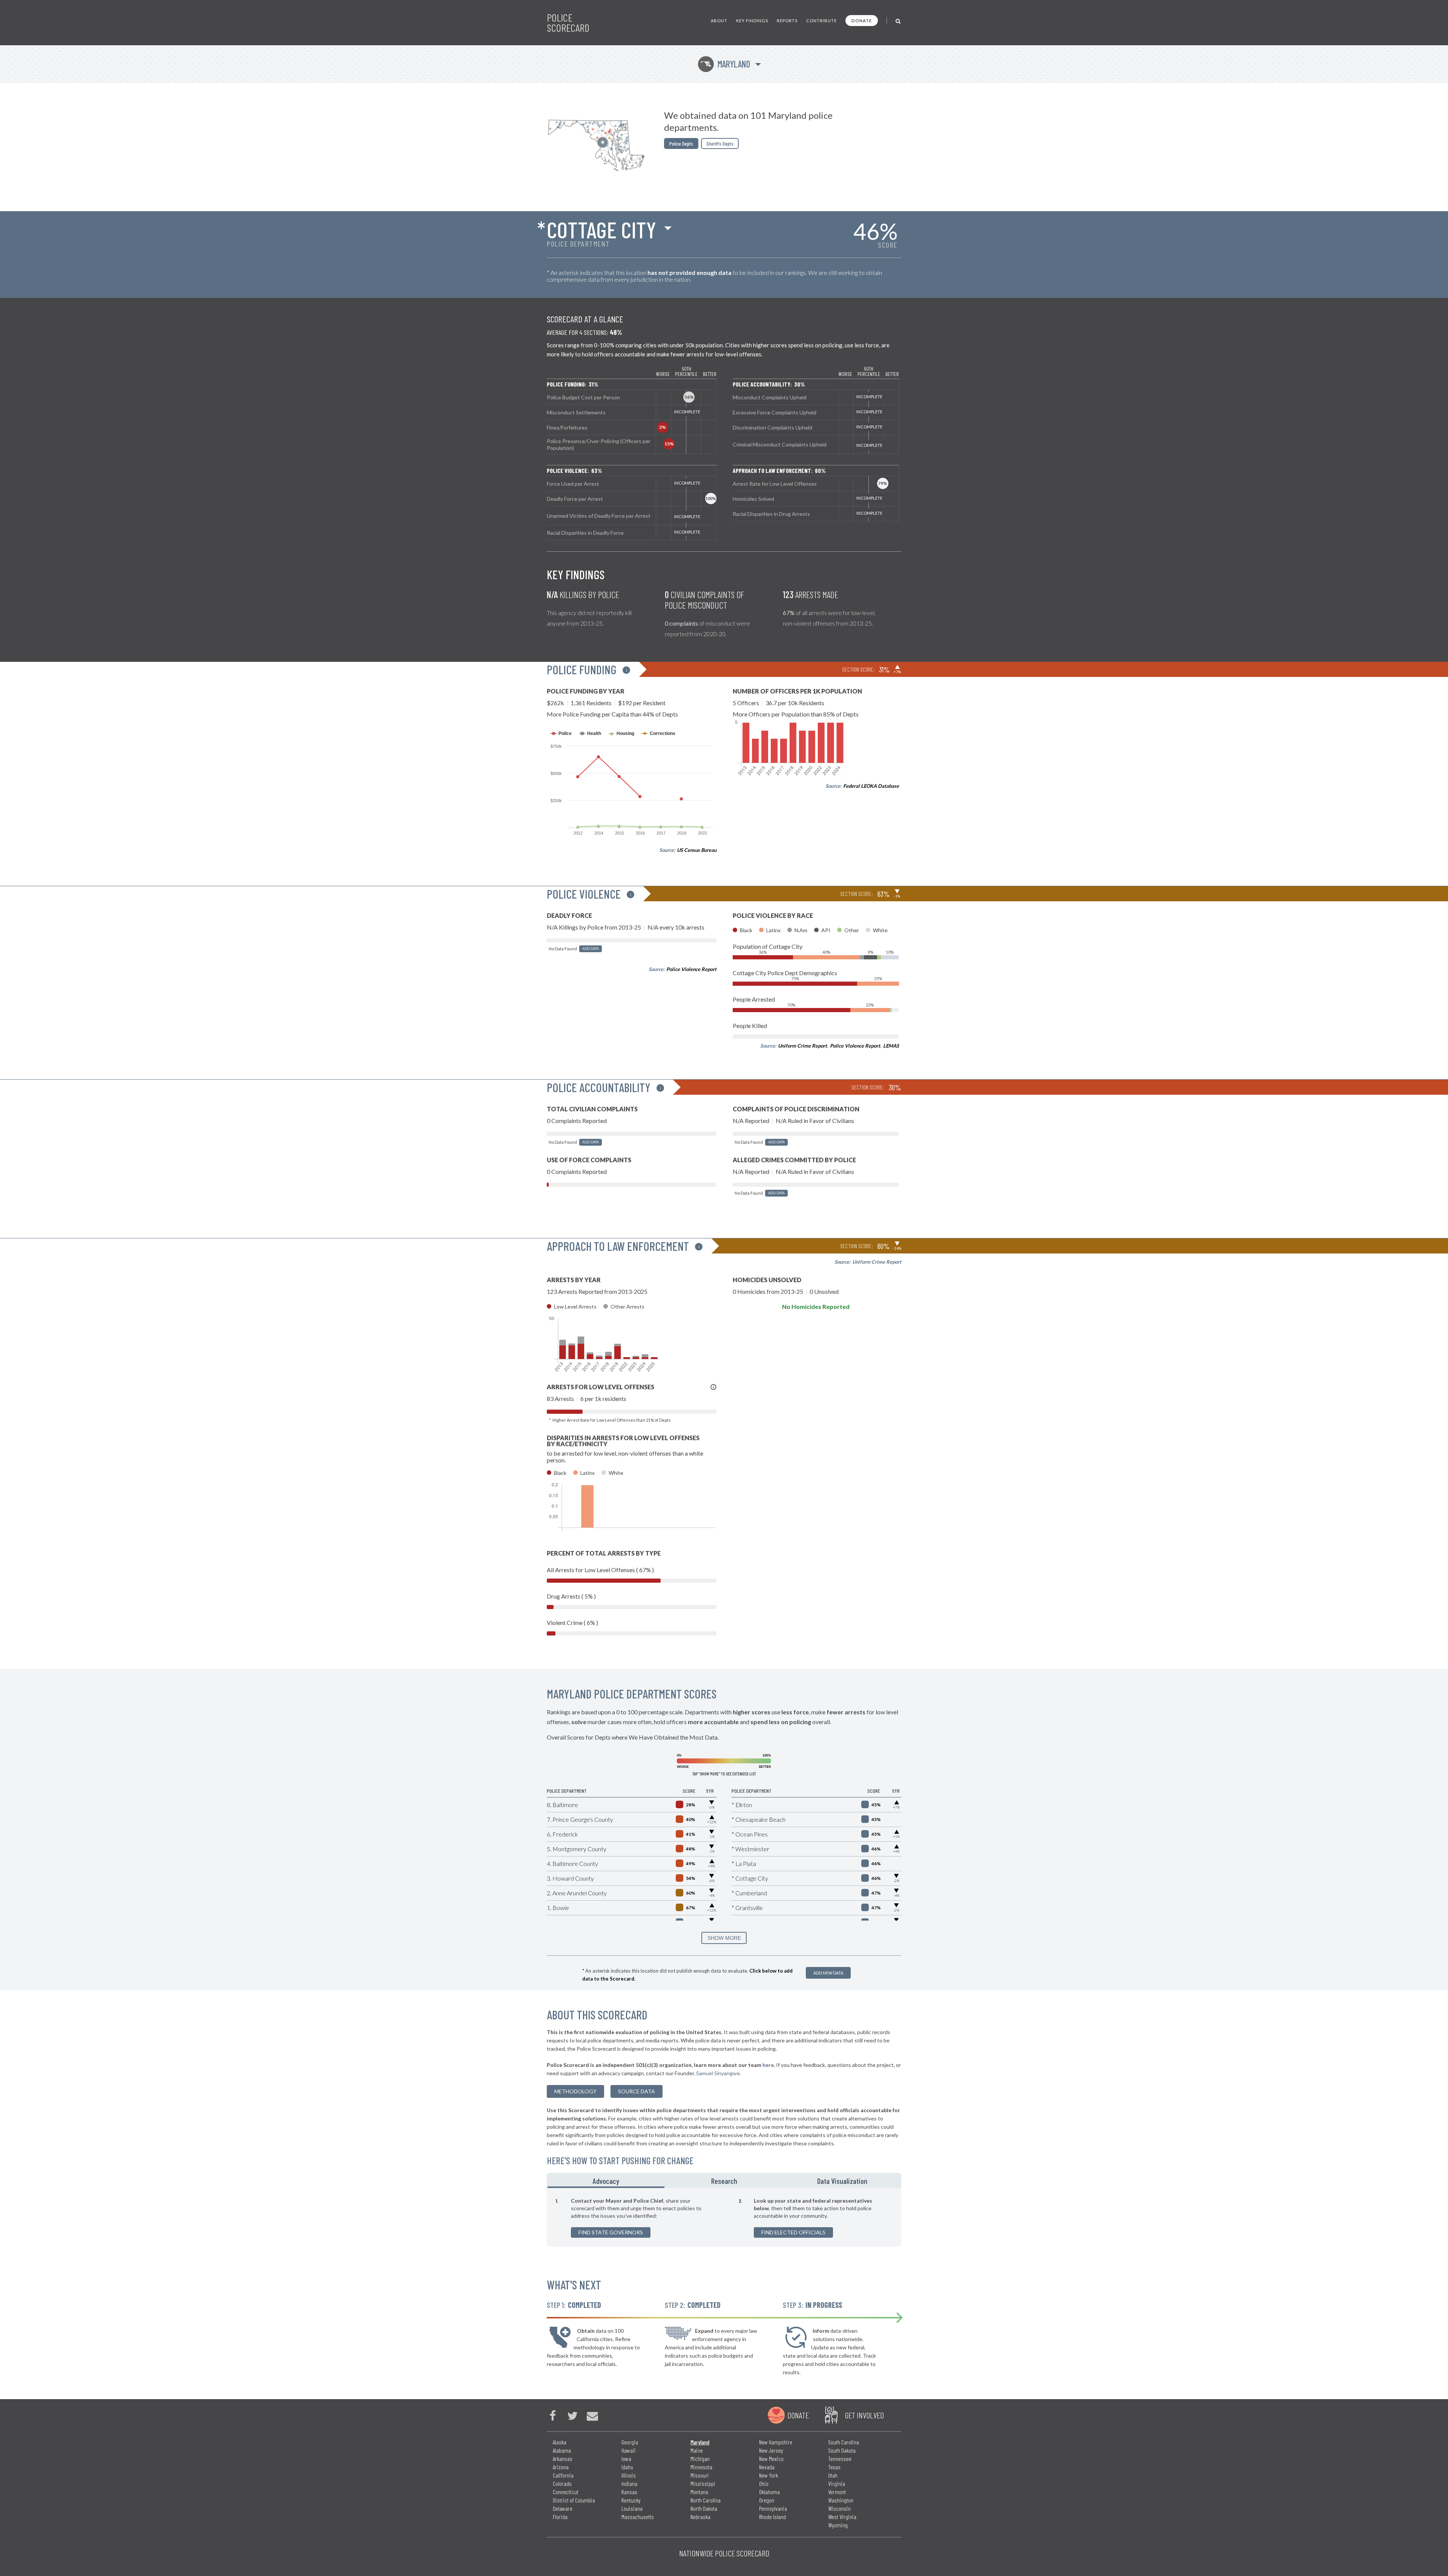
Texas (834, 2467)
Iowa (626, 2459)
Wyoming (838, 2525)
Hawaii (629, 2450)
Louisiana (632, 2508)
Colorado (562, 2483)
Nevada (767, 2467)
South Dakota (842, 2450)
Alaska (560, 2442)
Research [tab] (724, 2181)
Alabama (562, 2450)
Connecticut (566, 2492)
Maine (697, 2450)
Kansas (629, 2492)
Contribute (821, 21)
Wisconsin (839, 2508)
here (768, 2065)
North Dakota (704, 2508)
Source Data (637, 2091)
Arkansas (563, 2459)
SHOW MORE (724, 1938)
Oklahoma (769, 2492)
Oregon (767, 2500)
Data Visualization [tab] (842, 2181)
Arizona (561, 2467)
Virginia (837, 2483)
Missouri (700, 2475)
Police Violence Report (691, 969)
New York (768, 2475)
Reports (787, 21)
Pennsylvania (773, 2508)
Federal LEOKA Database (871, 786)
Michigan (700, 2459)
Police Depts (681, 143)
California (563, 2475)
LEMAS (891, 1046)
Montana (699, 2492)
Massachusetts (638, 2517)
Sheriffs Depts (720, 143)
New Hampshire (776, 2442)
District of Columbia (574, 2500)
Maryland (725, 64)
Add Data (591, 949)
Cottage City (601, 229)
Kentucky (631, 2500)
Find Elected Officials (793, 2232)
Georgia (630, 2442)
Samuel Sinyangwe (718, 2073)
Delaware (563, 2508)
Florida (560, 2517)
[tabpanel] (724, 2217)
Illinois (629, 2475)
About (719, 21)
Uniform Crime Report (802, 1046)
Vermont (837, 2492)
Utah (833, 2475)
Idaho (627, 2467)
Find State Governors (611, 2232)
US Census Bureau (697, 850)
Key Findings (752, 21)
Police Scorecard (568, 23)
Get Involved (864, 2415)
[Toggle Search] (898, 21)
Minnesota (701, 2467)
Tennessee (840, 2459)
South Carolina (844, 2442)
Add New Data (828, 1973)
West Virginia (842, 2517)
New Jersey (771, 2450)
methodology (575, 2091)
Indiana (629, 2483)
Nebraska (700, 2517)
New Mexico (771, 2459)
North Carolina (706, 2500)
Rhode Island (772, 2517)
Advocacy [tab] (606, 2181)
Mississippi (703, 2483)
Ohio (764, 2483)
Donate (862, 21)
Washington (841, 2500)
